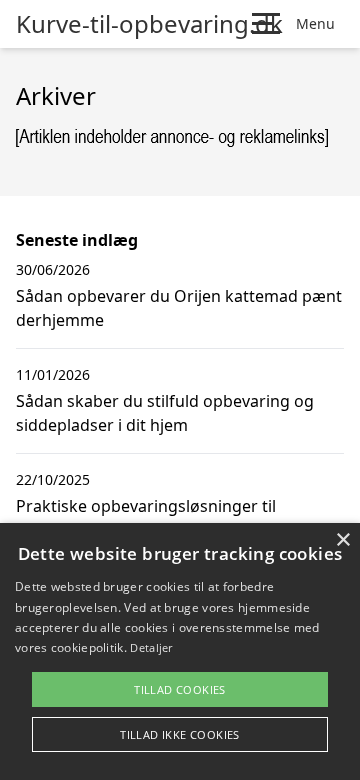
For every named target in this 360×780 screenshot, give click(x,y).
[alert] (180, 651)
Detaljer (151, 647)
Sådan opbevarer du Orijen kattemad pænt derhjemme (179, 308)
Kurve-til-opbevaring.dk (149, 24)
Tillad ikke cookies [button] (180, 734)
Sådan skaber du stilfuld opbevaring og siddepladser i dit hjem (165, 413)
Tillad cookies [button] (180, 689)
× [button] (342, 540)
